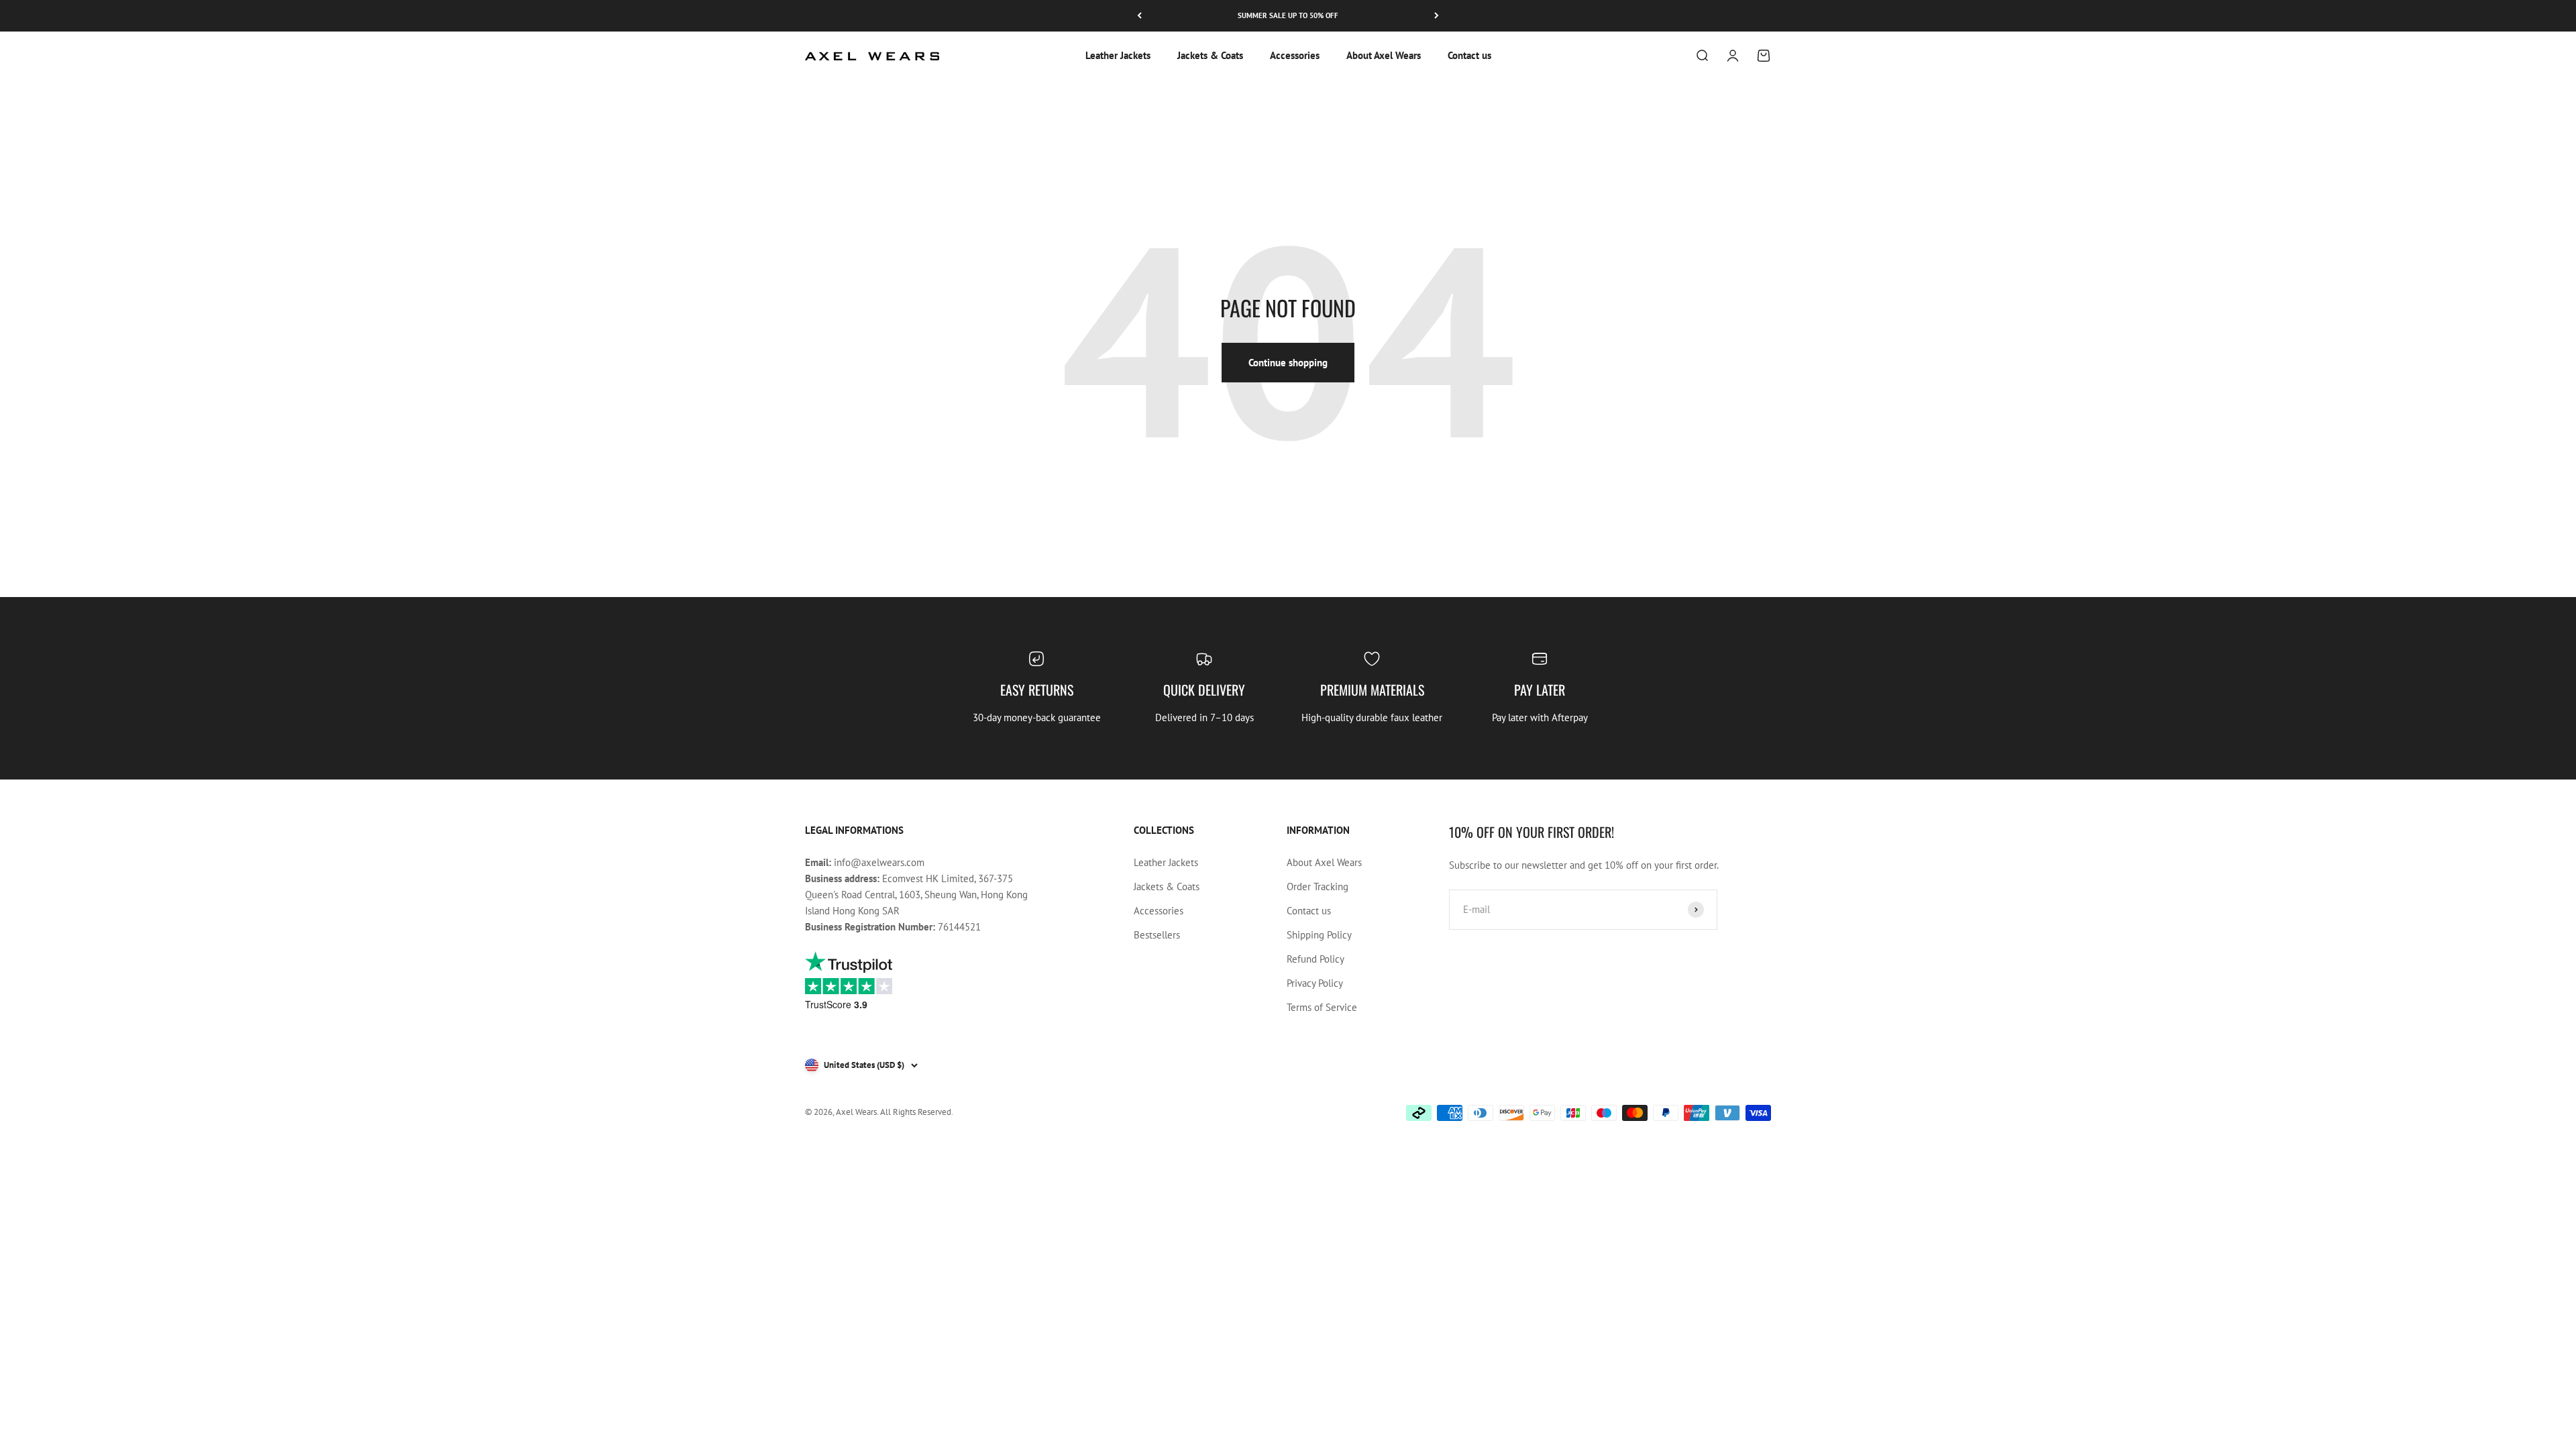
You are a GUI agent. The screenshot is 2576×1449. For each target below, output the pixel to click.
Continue (1201, 833)
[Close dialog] (1533, 574)
